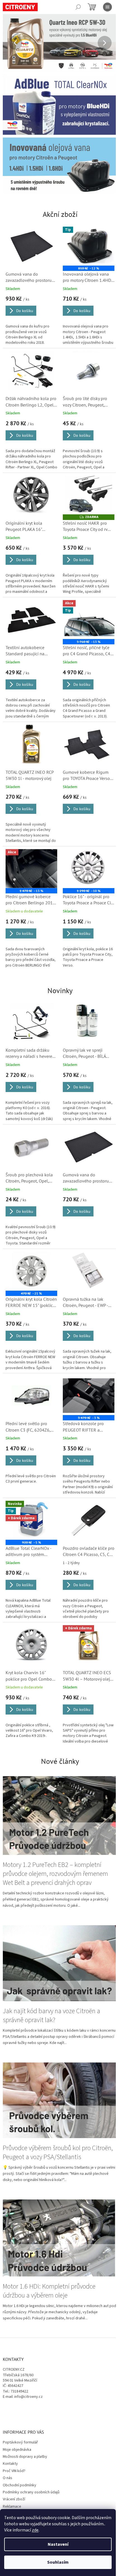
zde (35, 2530)
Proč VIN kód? (14, 2436)
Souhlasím (58, 2562)
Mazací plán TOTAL (19, 2479)
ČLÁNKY (9, 2486)
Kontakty (10, 2429)
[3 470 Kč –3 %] (86, 1376)
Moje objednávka (17, 2415)
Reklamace (12, 2472)
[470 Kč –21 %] (30, 1254)
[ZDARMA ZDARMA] (86, 487)
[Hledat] (78, 7)
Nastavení (58, 2544)
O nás (8, 2443)
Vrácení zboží (14, 2465)
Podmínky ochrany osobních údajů (31, 2458)
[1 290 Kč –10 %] (86, 856)
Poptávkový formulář (20, 2408)
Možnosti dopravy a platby (25, 2422)
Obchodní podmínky (20, 2451)
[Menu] (107, 7)
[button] (11, 43)
